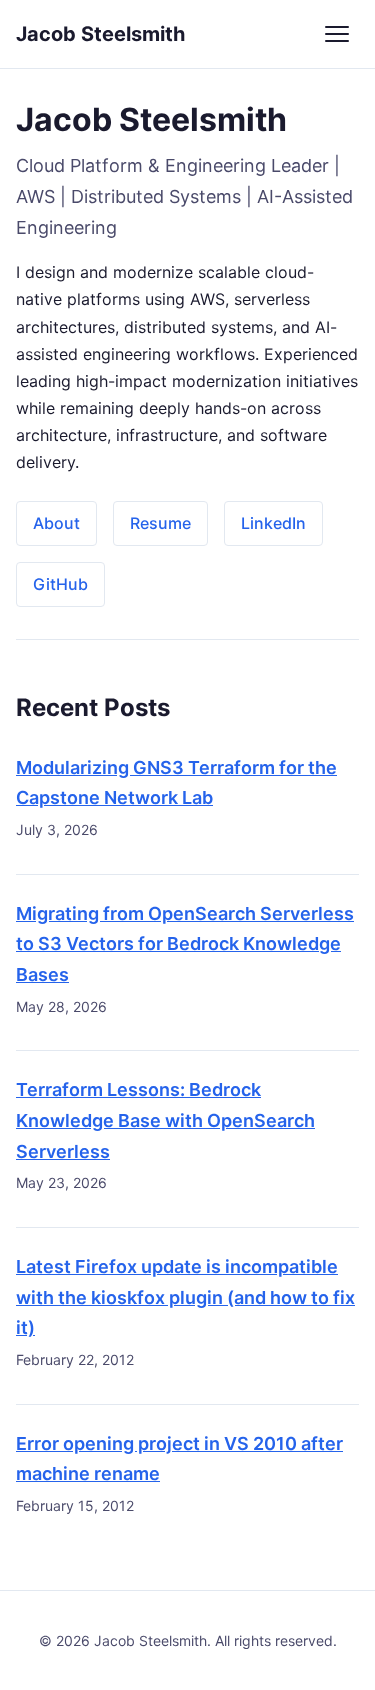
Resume (160, 523)
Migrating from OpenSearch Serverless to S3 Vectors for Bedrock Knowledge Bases (185, 944)
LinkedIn (273, 523)
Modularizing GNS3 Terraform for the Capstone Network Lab (176, 783)
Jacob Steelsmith (100, 34)
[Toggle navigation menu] (337, 34)
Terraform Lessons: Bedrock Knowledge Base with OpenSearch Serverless (165, 1120)
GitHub (60, 584)
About (56, 523)
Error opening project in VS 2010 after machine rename (179, 1459)
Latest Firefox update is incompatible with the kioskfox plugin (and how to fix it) (185, 1297)
